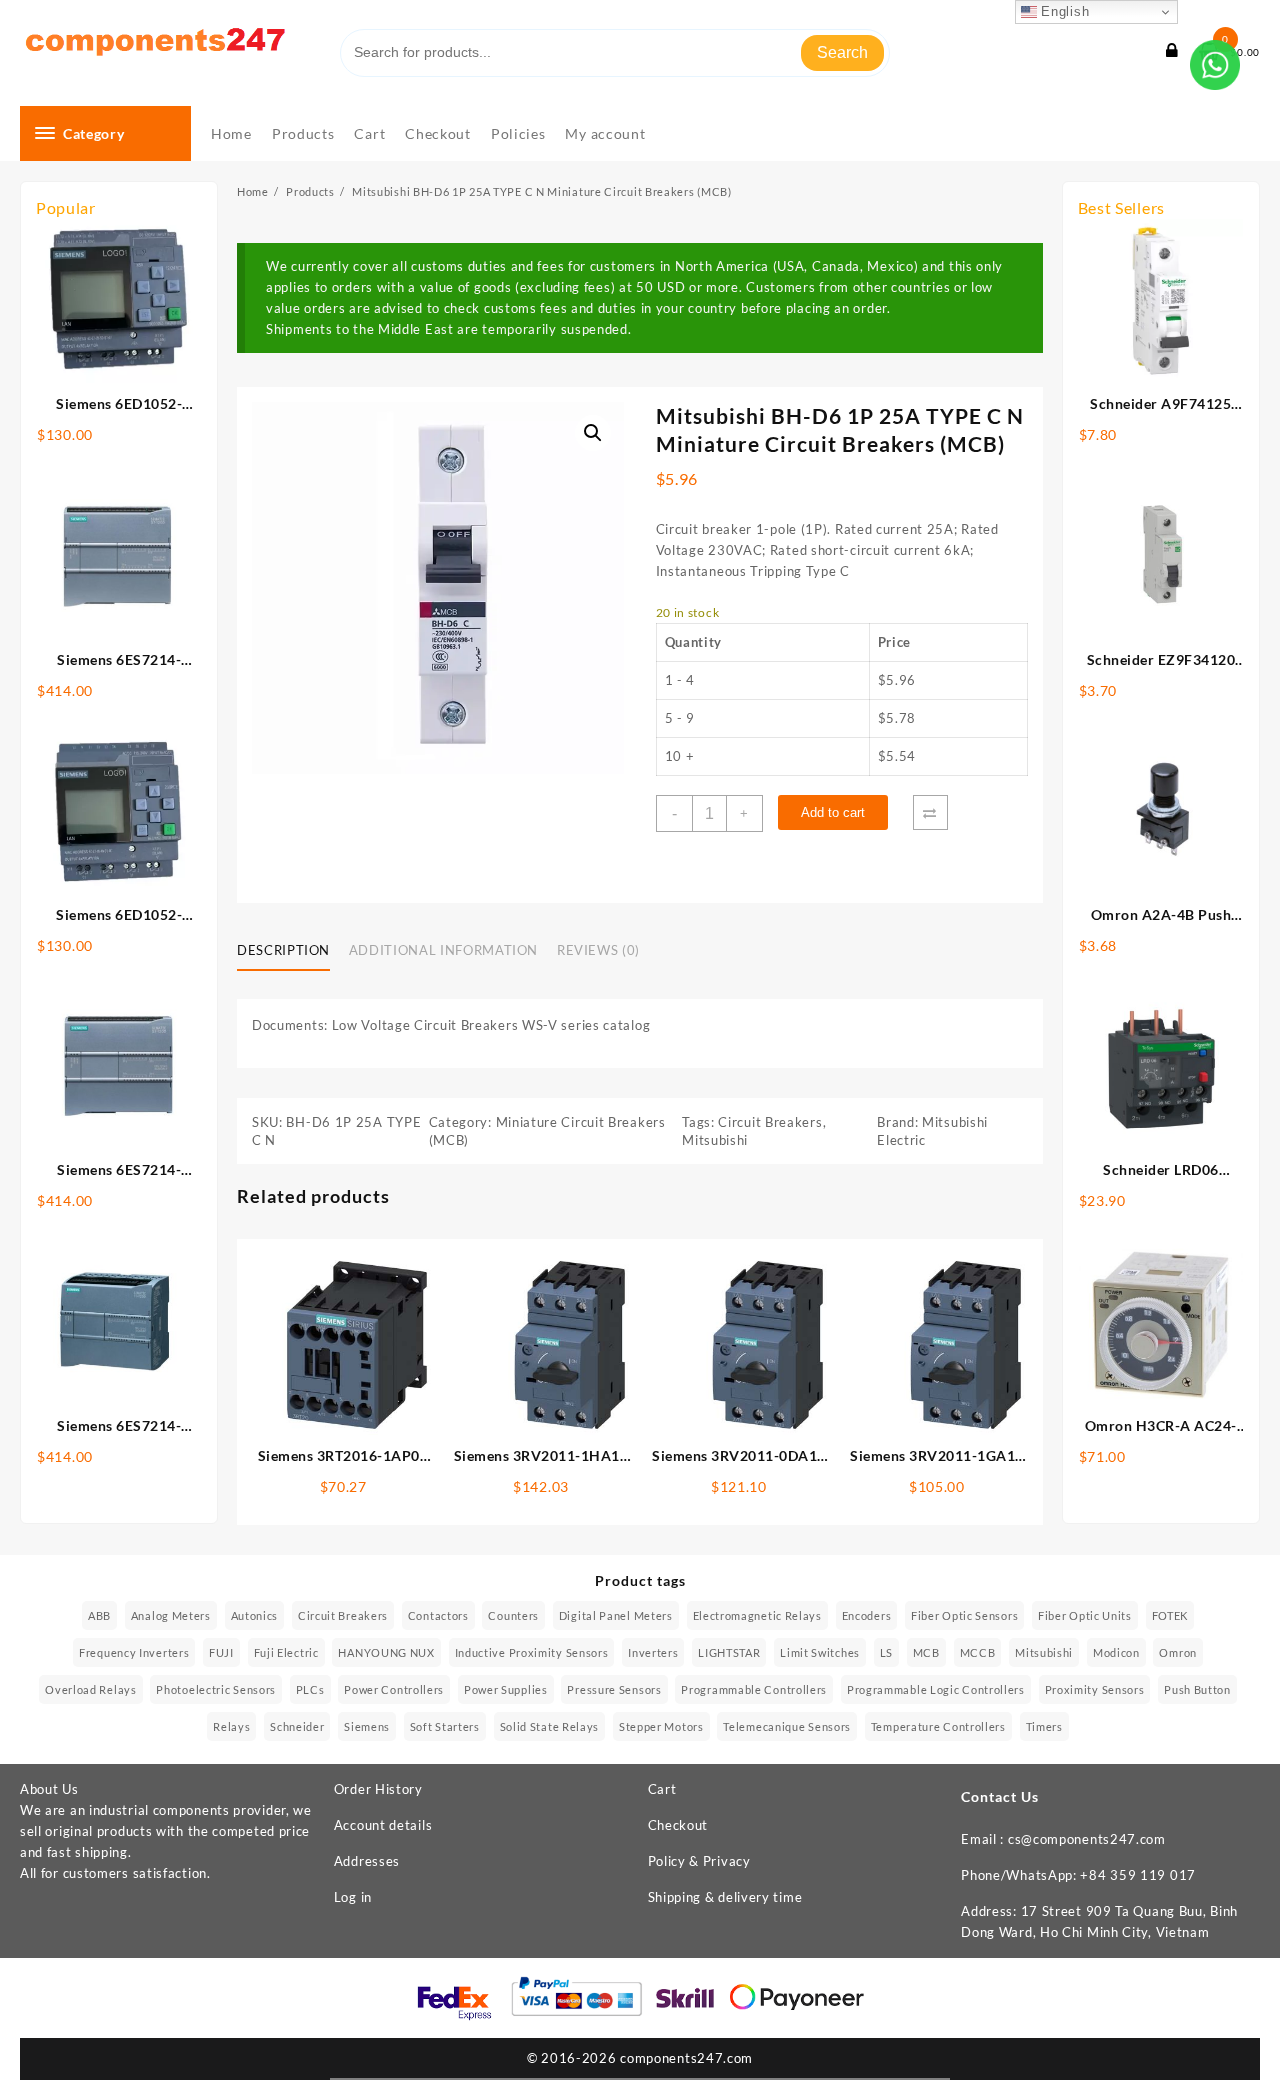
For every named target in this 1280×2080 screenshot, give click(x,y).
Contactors (438, 1615)
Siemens (367, 1726)
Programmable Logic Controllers (936, 1689)
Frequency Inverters (134, 1652)
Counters (513, 1615)
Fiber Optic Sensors (964, 1615)
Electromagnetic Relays (757, 1615)
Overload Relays (91, 1689)
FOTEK (1170, 1615)
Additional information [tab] (443, 950)
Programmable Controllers (754, 1689)
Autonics (255, 1615)
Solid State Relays (550, 1726)
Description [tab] (283, 950)
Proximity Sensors (1095, 1689)
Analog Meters (171, 1615)
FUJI (221, 1652)
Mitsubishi (715, 1140)
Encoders (867, 1615)
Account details (383, 1825)
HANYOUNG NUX (386, 1652)
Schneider (297, 1726)
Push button (1197, 1689)
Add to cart (833, 812)
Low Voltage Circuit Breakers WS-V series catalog (491, 1025)
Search (842, 52)
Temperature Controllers (938, 1726)
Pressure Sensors (614, 1689)
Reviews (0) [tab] (598, 950)
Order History (378, 1789)
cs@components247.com (1087, 1839)
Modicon (1116, 1652)
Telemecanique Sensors (787, 1726)
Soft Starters (445, 1726)
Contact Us (1000, 1796)
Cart (662, 1789)
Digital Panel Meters (616, 1615)
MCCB (978, 1652)
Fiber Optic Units (1085, 1615)
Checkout (678, 1825)
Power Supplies (506, 1689)
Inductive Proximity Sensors (532, 1652)
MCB (926, 1652)
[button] (593, 433)
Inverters (653, 1652)
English (1063, 11)
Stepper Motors (661, 1726)
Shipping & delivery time (725, 1897)
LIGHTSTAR (729, 1652)
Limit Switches (820, 1652)
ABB (99, 1615)
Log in (353, 1897)
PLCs (310, 1689)
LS (886, 1652)
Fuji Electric (286, 1652)
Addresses (367, 1861)
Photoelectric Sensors (216, 1689)
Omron (1178, 1652)
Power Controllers (394, 1689)
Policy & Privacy (699, 1861)
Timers (1044, 1726)
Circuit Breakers (770, 1122)
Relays (231, 1726)
